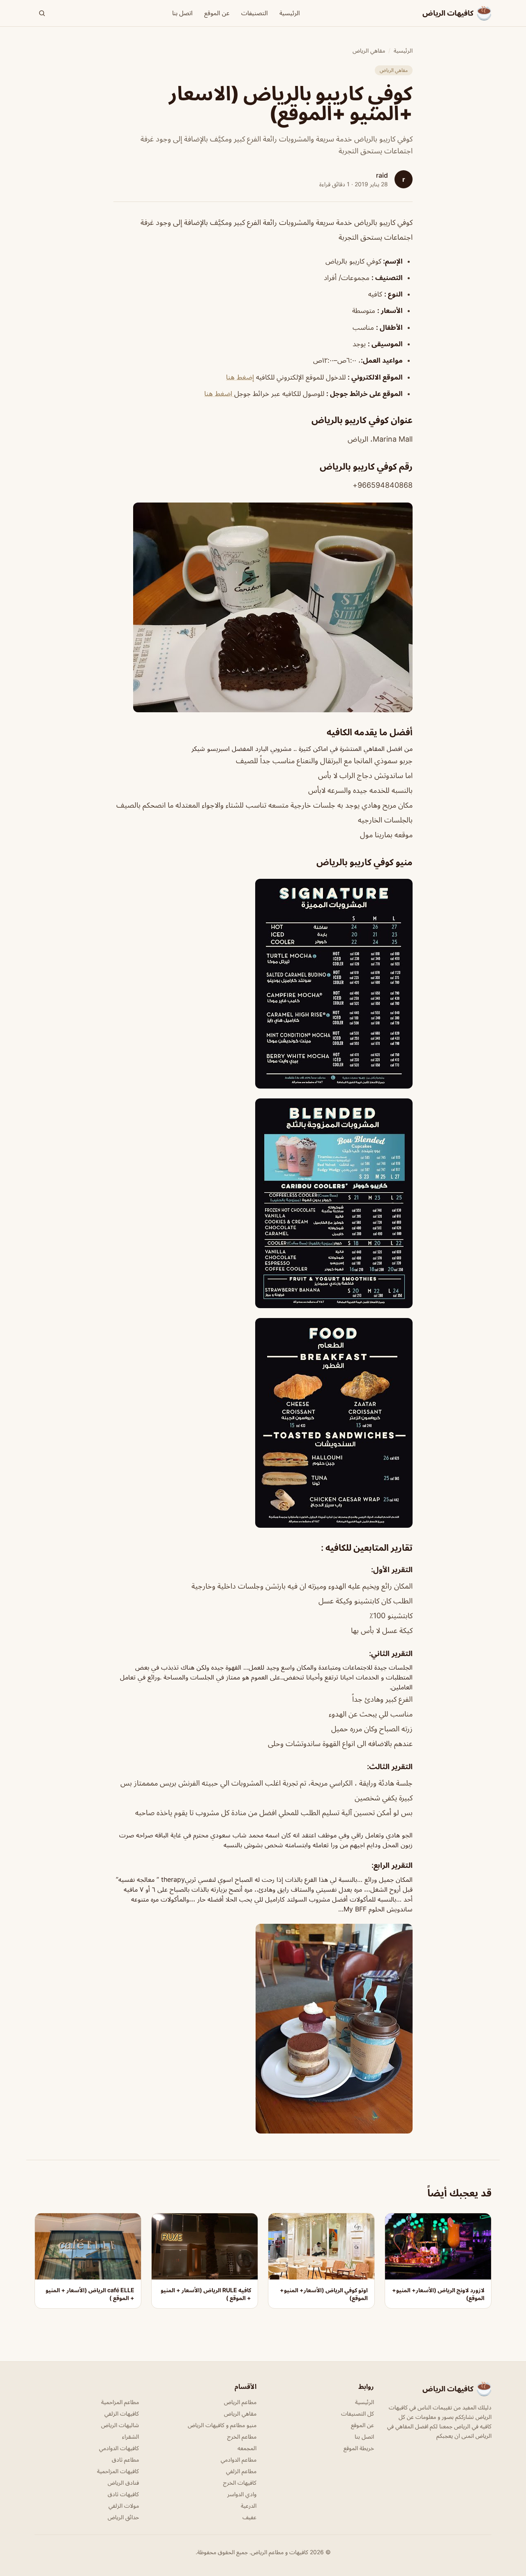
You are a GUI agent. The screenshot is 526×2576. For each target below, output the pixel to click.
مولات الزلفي (124, 2505)
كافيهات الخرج (240, 2482)
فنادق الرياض (123, 2482)
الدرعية (249, 2505)
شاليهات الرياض (120, 2425)
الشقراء (130, 2436)
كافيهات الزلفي (122, 2413)
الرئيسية (290, 13)
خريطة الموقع (359, 2448)
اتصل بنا (182, 13)
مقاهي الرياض (369, 50)
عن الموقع (217, 13)
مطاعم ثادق (125, 2459)
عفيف (249, 2517)
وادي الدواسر (242, 2494)
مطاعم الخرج (242, 2436)
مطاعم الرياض (240, 2402)
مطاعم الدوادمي (239, 2459)
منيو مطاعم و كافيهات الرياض (222, 2425)
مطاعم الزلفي (241, 2471)
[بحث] (42, 13)
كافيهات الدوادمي (119, 2448)
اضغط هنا (219, 394)
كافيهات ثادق (123, 2494)
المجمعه (247, 2448)
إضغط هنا (240, 377)
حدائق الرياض (123, 2517)
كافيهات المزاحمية (118, 2471)
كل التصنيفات (358, 2413)
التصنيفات (255, 13)
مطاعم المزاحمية (120, 2402)
